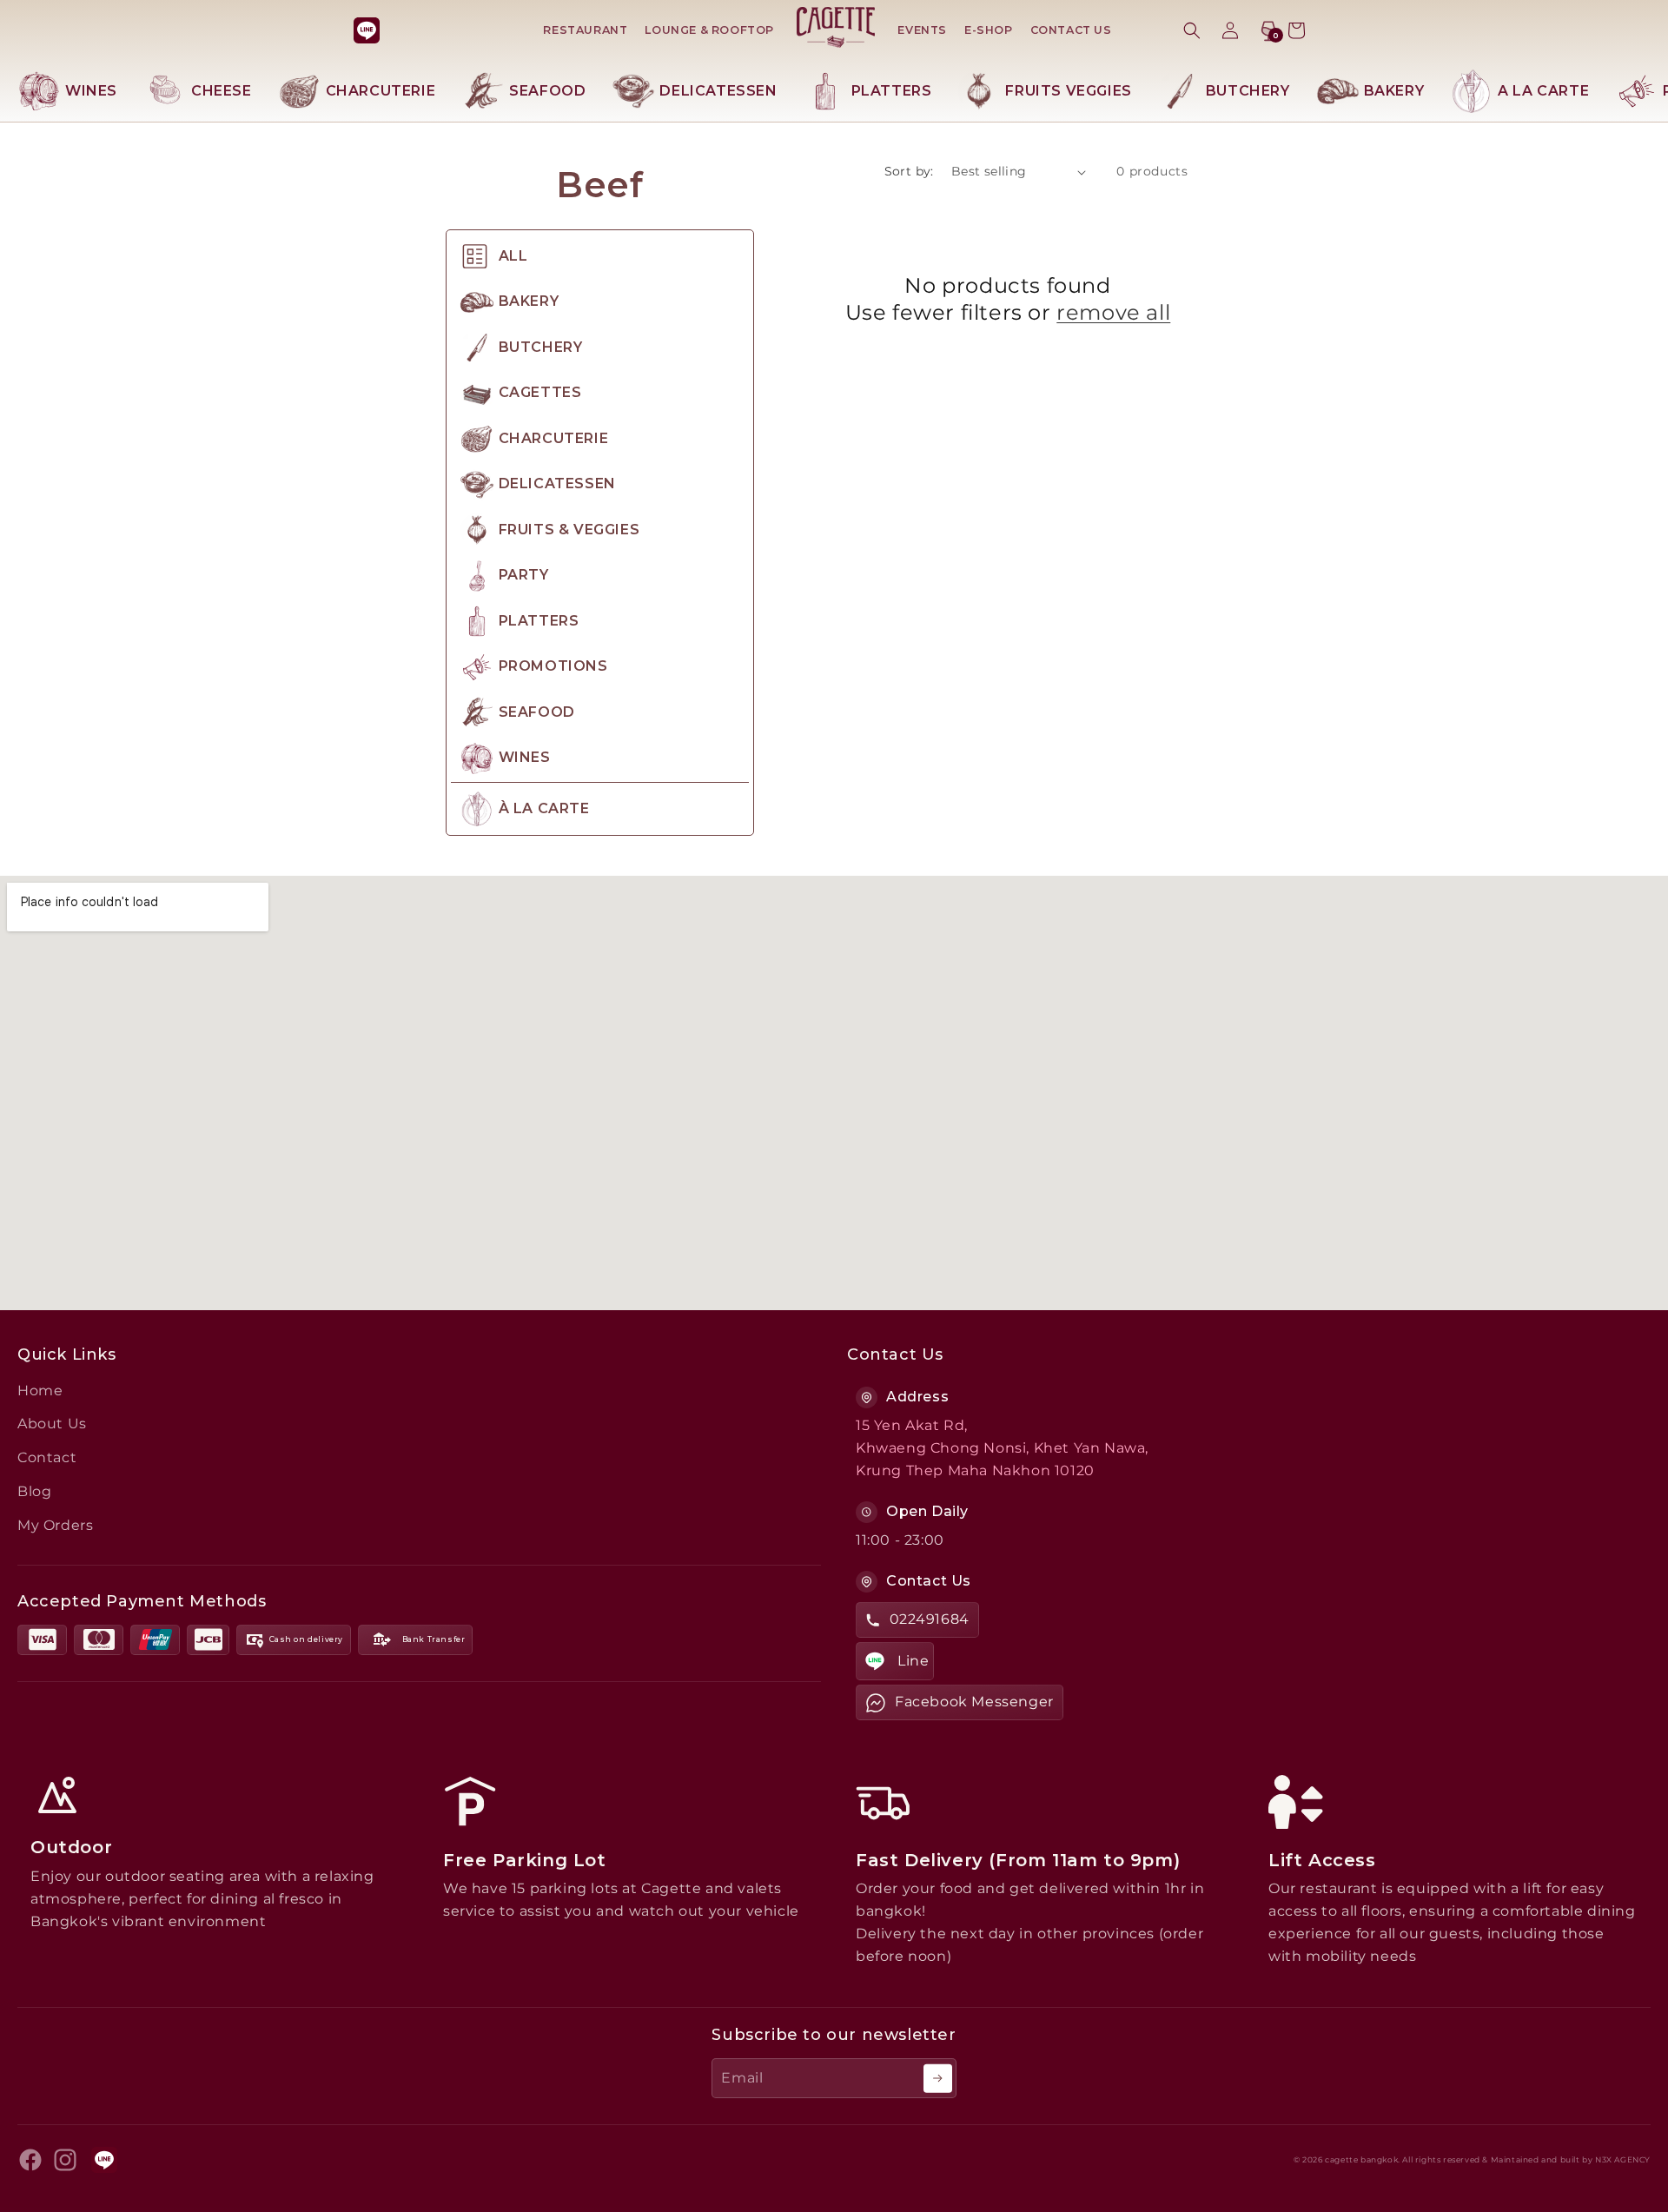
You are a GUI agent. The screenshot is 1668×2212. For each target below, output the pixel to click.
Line (913, 1661)
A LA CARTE (1543, 91)
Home (40, 1391)
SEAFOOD (547, 91)
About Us (52, 1424)
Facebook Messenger (974, 1702)
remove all (1113, 312)
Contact (47, 1457)
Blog (34, 1491)
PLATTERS (892, 91)
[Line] (367, 30)
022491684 (930, 1619)
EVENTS (922, 30)
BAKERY (1394, 91)
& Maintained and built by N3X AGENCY (1566, 2160)
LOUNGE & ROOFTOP (709, 30)
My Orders (55, 1525)
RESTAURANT (585, 30)
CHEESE (222, 91)
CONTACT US (1071, 30)
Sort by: (909, 171)
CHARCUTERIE (381, 91)
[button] (1192, 30)
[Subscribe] (938, 2079)
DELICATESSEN (718, 91)
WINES (91, 91)
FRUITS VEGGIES (1068, 91)
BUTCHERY (1248, 91)
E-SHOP (989, 30)
